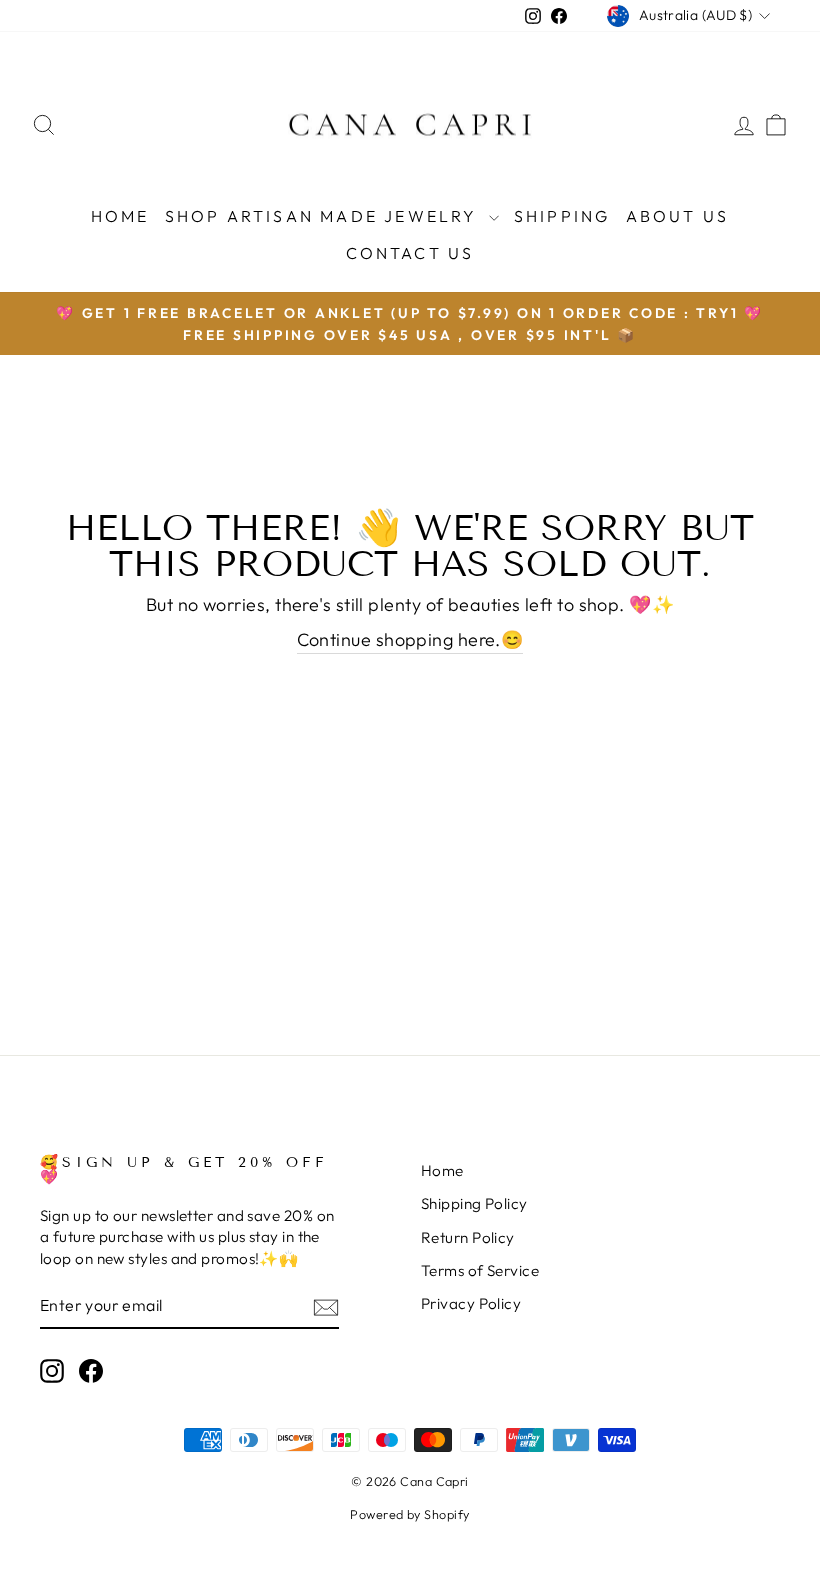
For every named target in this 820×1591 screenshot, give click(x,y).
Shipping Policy (474, 1203)
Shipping (562, 216)
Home (120, 216)
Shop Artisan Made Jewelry (324, 216)
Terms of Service (480, 1270)
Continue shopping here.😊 (410, 639)
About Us (678, 216)
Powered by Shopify (409, 1514)
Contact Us (410, 253)
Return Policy (468, 1237)
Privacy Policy (471, 1303)
